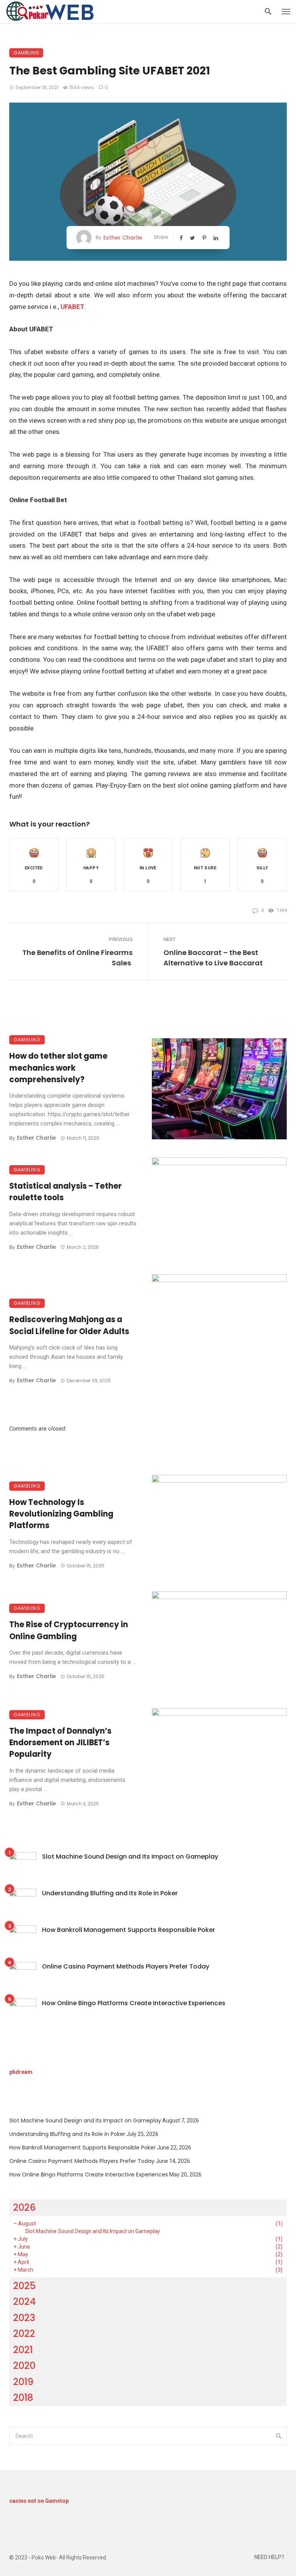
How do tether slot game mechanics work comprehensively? (58, 1068)
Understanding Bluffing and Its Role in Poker (110, 1893)
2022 (24, 2334)
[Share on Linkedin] (217, 238)
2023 (24, 2318)
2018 (23, 2398)
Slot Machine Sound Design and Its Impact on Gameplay (130, 1857)
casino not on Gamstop (39, 2501)
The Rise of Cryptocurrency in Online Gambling (69, 1630)
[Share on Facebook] (182, 238)
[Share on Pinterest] (205, 238)
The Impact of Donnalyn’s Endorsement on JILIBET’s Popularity (60, 1743)
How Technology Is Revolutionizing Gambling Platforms (61, 1514)
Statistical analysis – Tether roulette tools (66, 1192)
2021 (23, 2350)
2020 (24, 2366)
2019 (23, 2382)
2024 (24, 2302)
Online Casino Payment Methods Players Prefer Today (126, 1966)
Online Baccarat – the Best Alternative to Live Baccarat (213, 958)
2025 (24, 2286)
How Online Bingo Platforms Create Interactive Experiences (134, 2003)
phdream (21, 2072)
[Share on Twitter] (193, 238)
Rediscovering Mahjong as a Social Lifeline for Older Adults (69, 1325)
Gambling (26, 53)
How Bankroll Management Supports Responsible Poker (129, 1930)
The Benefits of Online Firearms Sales (77, 958)
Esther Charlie (123, 238)
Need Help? (269, 2557)
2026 (24, 2207)
